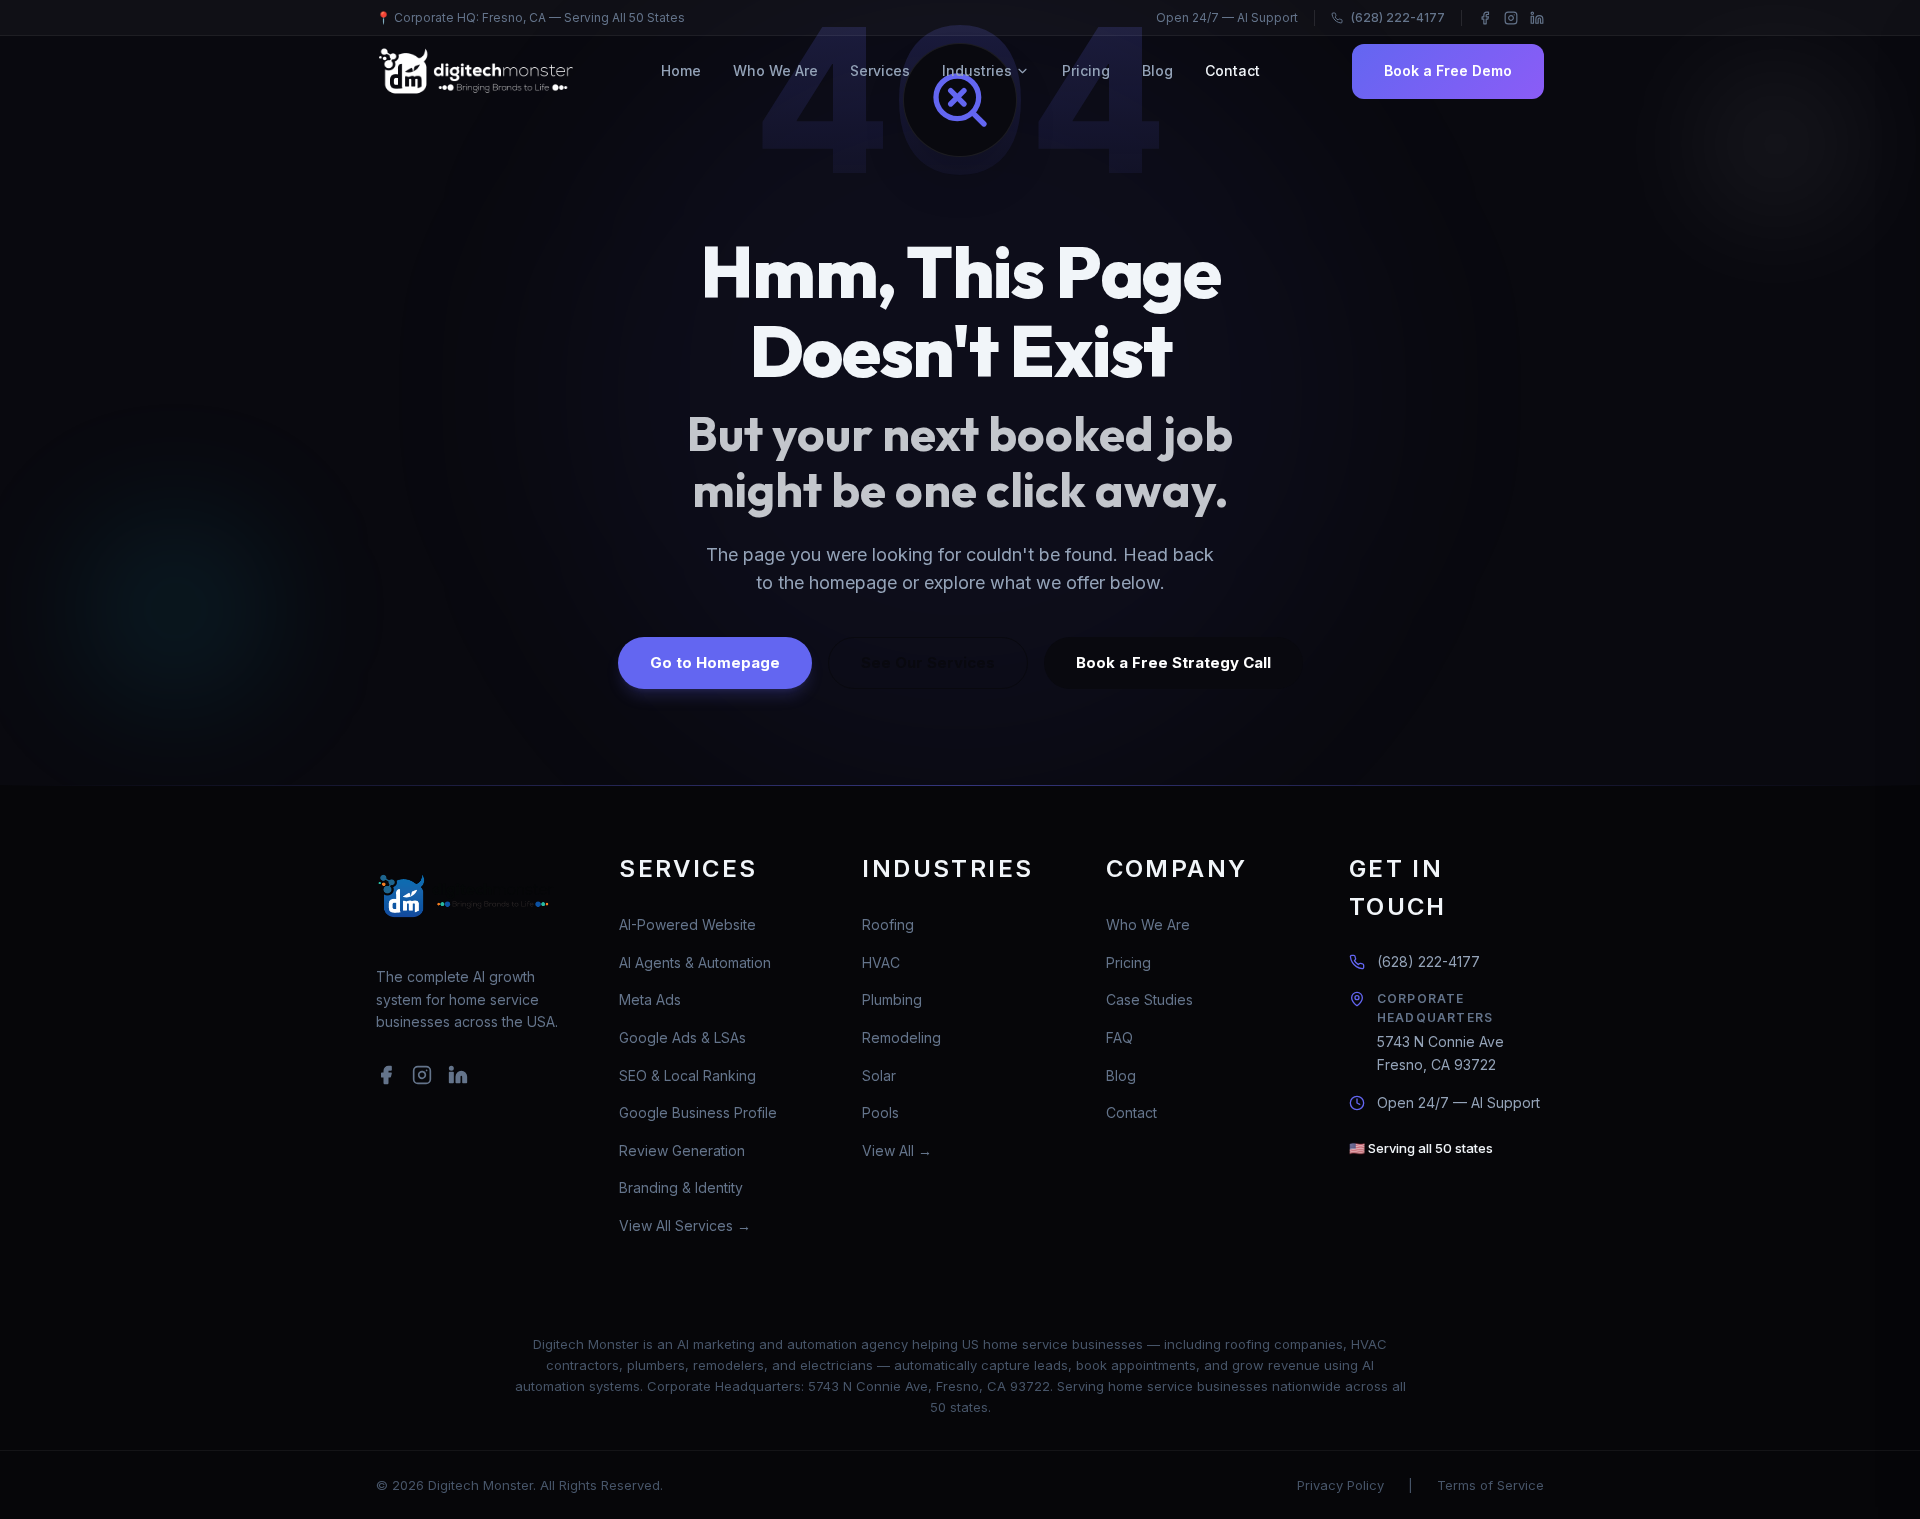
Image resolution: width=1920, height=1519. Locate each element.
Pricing (1086, 70)
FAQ (1119, 1037)
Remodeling (901, 1037)
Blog (1157, 70)
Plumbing (892, 999)
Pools (880, 1112)
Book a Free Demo (1448, 70)
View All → (897, 1150)
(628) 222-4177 (1398, 17)
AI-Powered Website (687, 924)
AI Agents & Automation (695, 962)
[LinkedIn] (1537, 18)
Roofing (888, 924)
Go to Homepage (715, 662)
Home (681, 70)
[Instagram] (1511, 18)
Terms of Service (1490, 1485)
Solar (879, 1075)
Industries (977, 70)
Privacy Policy (1340, 1485)
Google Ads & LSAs (682, 1037)
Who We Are (775, 70)
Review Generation (682, 1150)
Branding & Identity (681, 1187)
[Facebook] (1485, 18)
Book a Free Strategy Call (1173, 662)
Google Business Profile (698, 1112)
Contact (1232, 70)
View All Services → (685, 1225)
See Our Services (928, 662)
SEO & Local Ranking (687, 1075)
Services (880, 70)
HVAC (881, 962)
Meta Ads (650, 999)
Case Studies (1149, 999)
